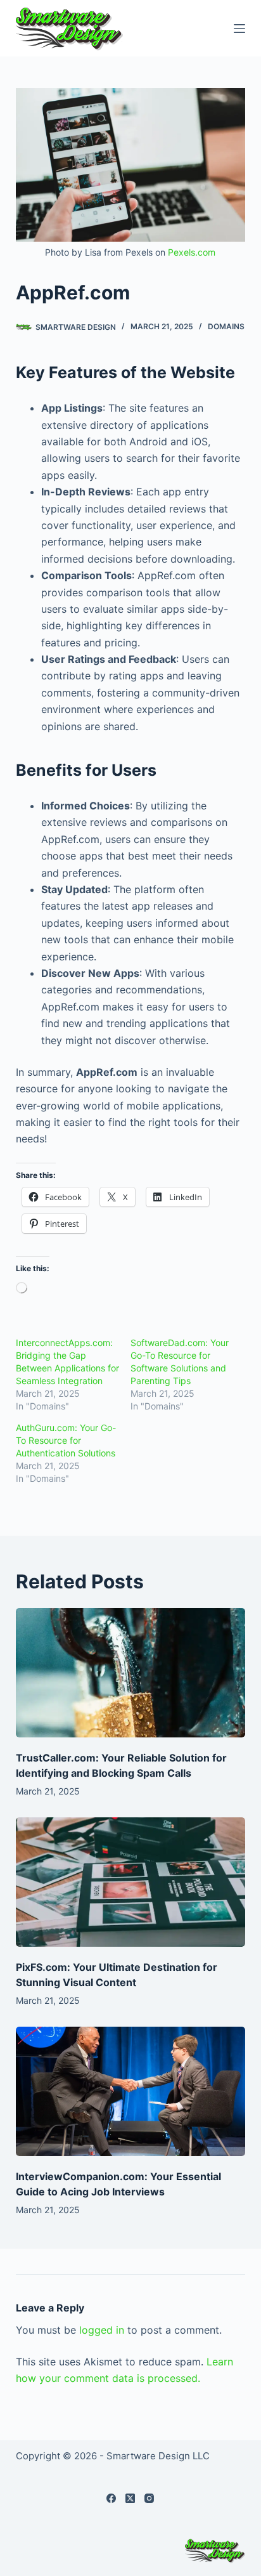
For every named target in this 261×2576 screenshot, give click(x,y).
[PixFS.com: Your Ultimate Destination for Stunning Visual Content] (131, 1882)
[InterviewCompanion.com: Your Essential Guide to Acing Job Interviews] (131, 2091)
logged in (102, 2330)
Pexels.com (192, 252)
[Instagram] (149, 2498)
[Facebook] (111, 2498)
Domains (226, 326)
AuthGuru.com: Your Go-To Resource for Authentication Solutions (66, 1440)
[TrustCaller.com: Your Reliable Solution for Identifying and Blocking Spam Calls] (131, 1673)
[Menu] (239, 29)
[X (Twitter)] (130, 2498)
